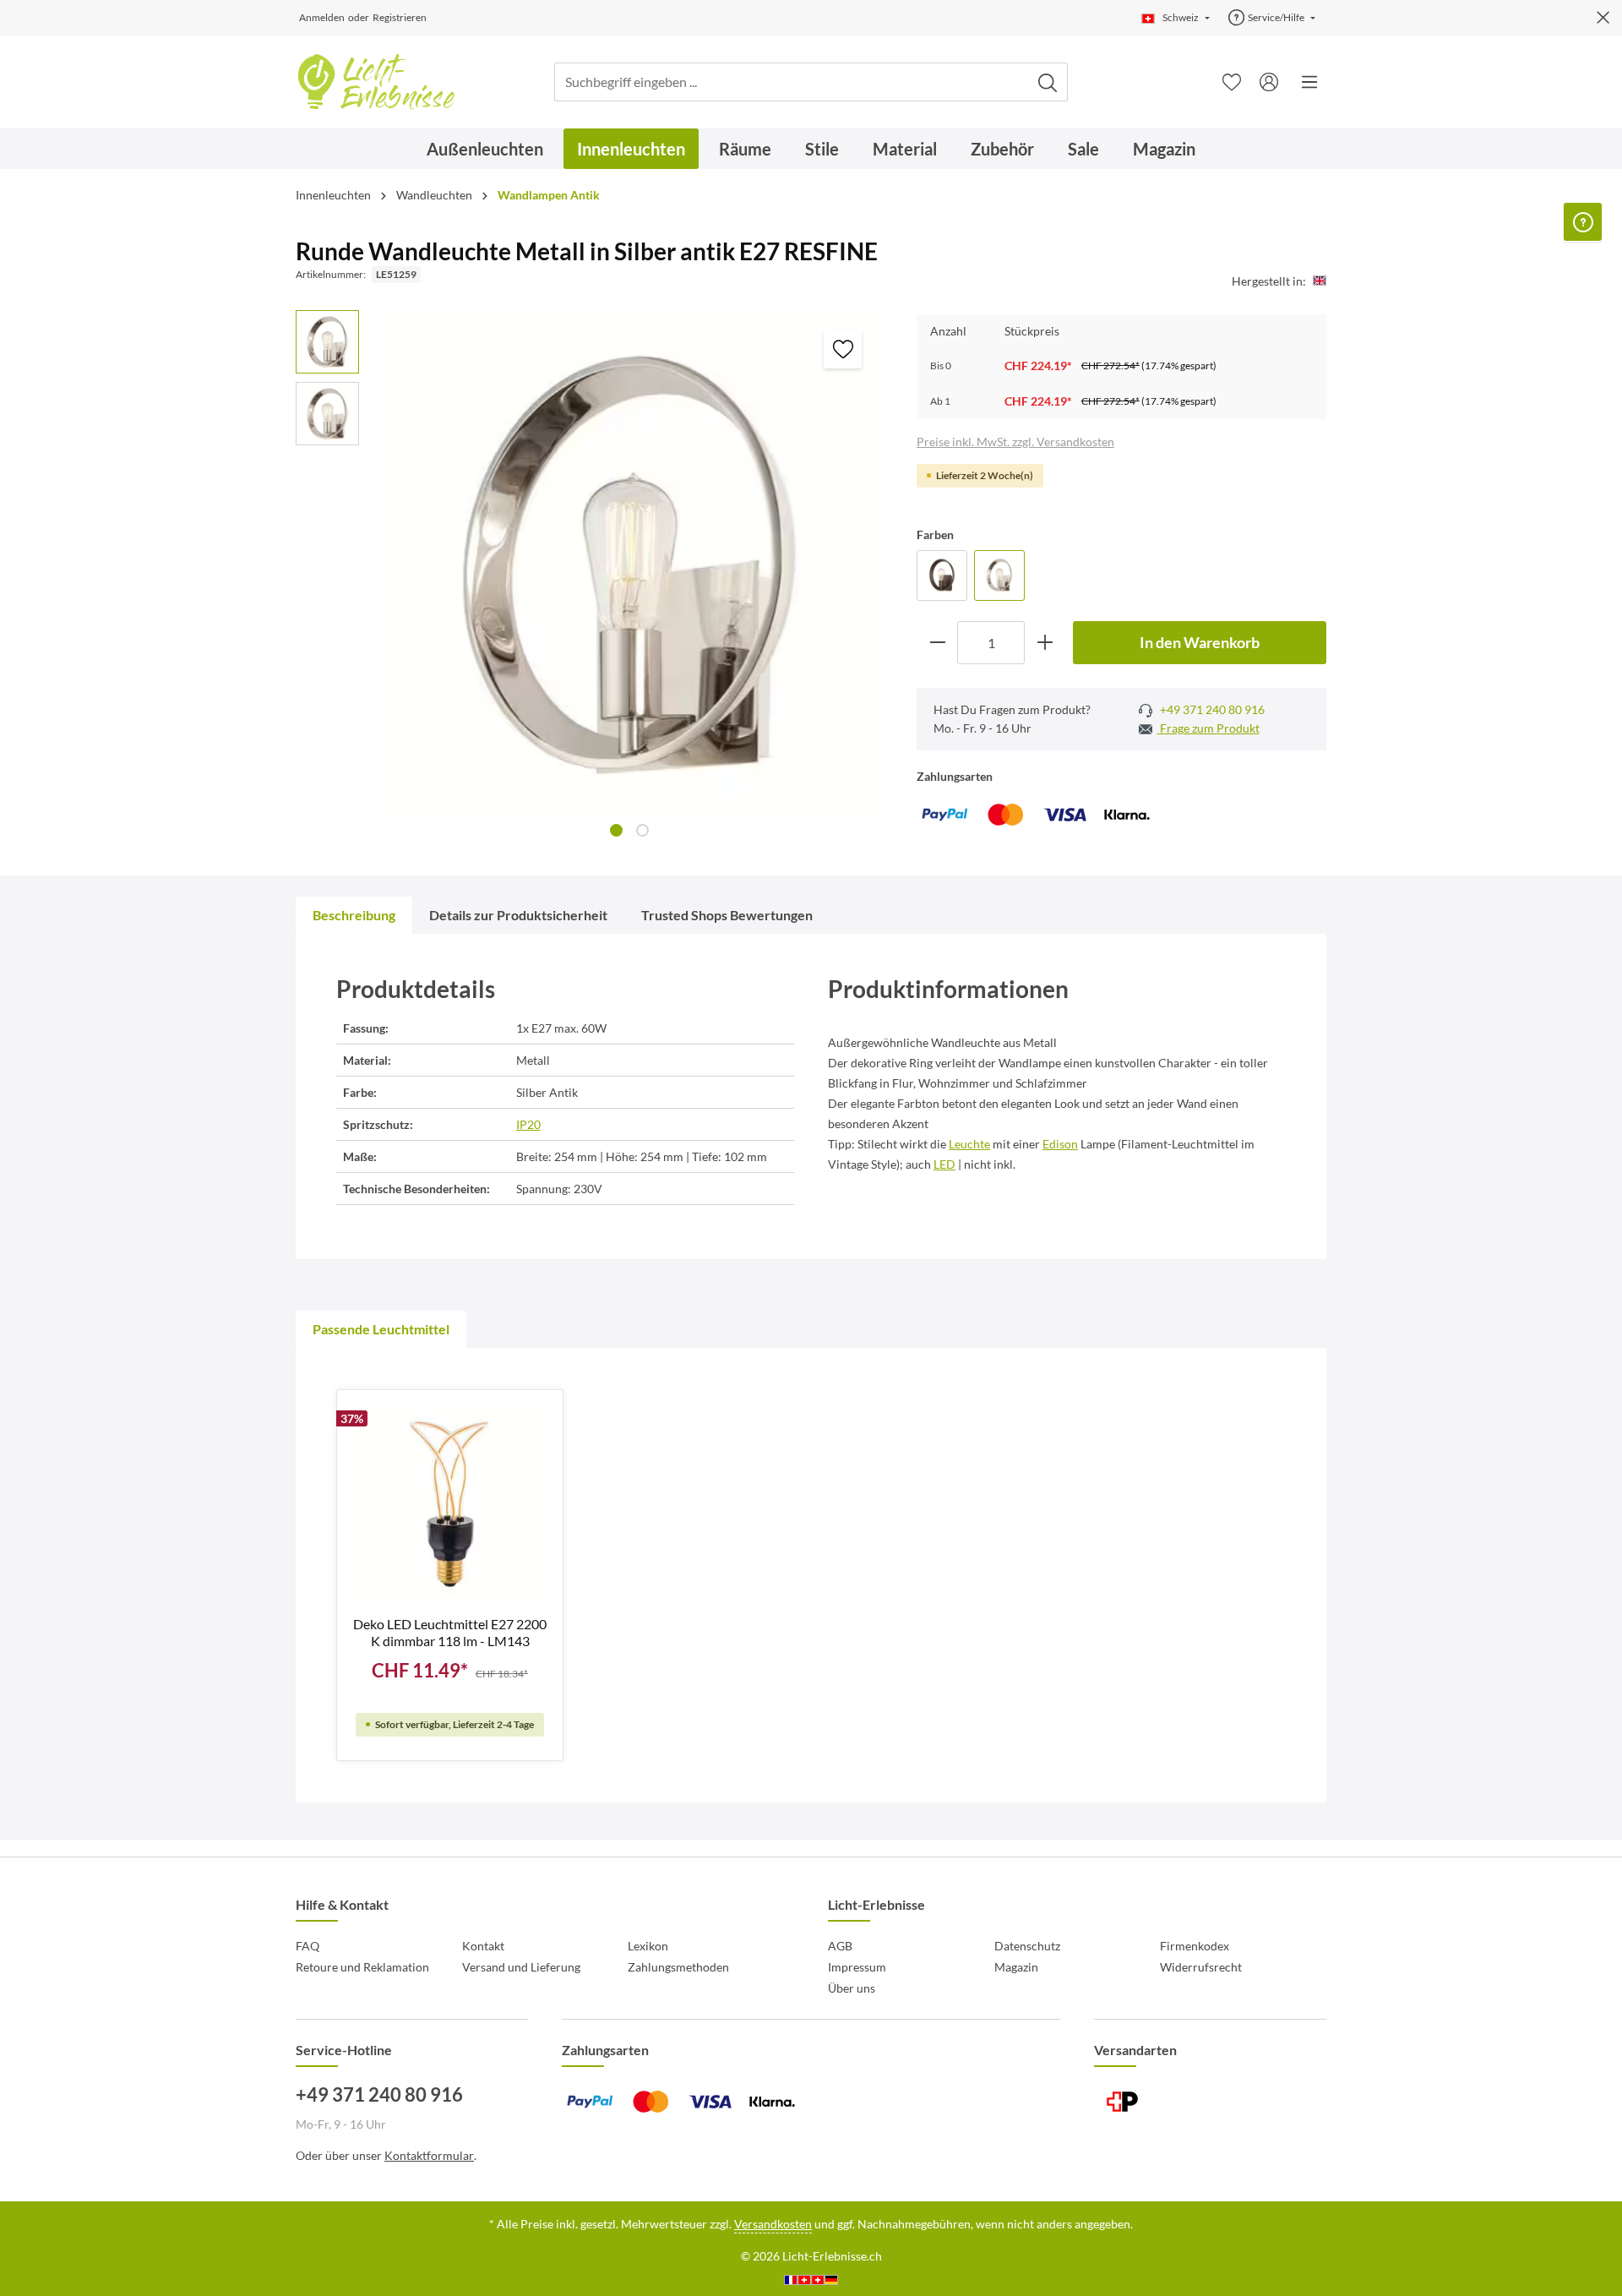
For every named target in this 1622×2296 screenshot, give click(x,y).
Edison (1060, 1144)
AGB (840, 1946)
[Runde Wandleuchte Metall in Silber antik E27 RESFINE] (999, 575)
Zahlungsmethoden (678, 1967)
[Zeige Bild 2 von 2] (642, 830)
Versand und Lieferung (521, 1967)
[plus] (1045, 643)
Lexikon (648, 1946)
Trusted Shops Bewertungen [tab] (727, 915)
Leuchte (969, 1144)
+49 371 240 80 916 (1211, 709)
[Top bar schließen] (1603, 18)
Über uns (852, 1988)
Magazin (1016, 1967)
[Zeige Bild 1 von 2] (616, 830)
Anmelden (322, 17)
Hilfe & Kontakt (342, 1904)
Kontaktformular (429, 2155)
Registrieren (400, 17)
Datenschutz (1027, 1946)
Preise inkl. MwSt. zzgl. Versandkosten (1015, 442)
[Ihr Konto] (1269, 82)
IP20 (528, 1124)
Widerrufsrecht (1201, 1967)
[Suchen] (1048, 82)
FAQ (308, 1946)
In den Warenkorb (1200, 642)
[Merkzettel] (1232, 82)
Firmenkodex (1195, 1946)
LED (944, 1164)
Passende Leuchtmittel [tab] (381, 1329)
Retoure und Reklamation (362, 1967)
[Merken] (843, 349)
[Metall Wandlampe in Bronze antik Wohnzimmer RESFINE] (942, 575)
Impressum (857, 1967)
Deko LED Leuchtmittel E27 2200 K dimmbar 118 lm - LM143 (450, 1632)
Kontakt (483, 1946)
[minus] (937, 643)
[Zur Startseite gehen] (376, 82)
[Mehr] (1309, 82)
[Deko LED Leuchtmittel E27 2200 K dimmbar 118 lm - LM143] (450, 1503)
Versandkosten (773, 2224)
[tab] (354, 915)
